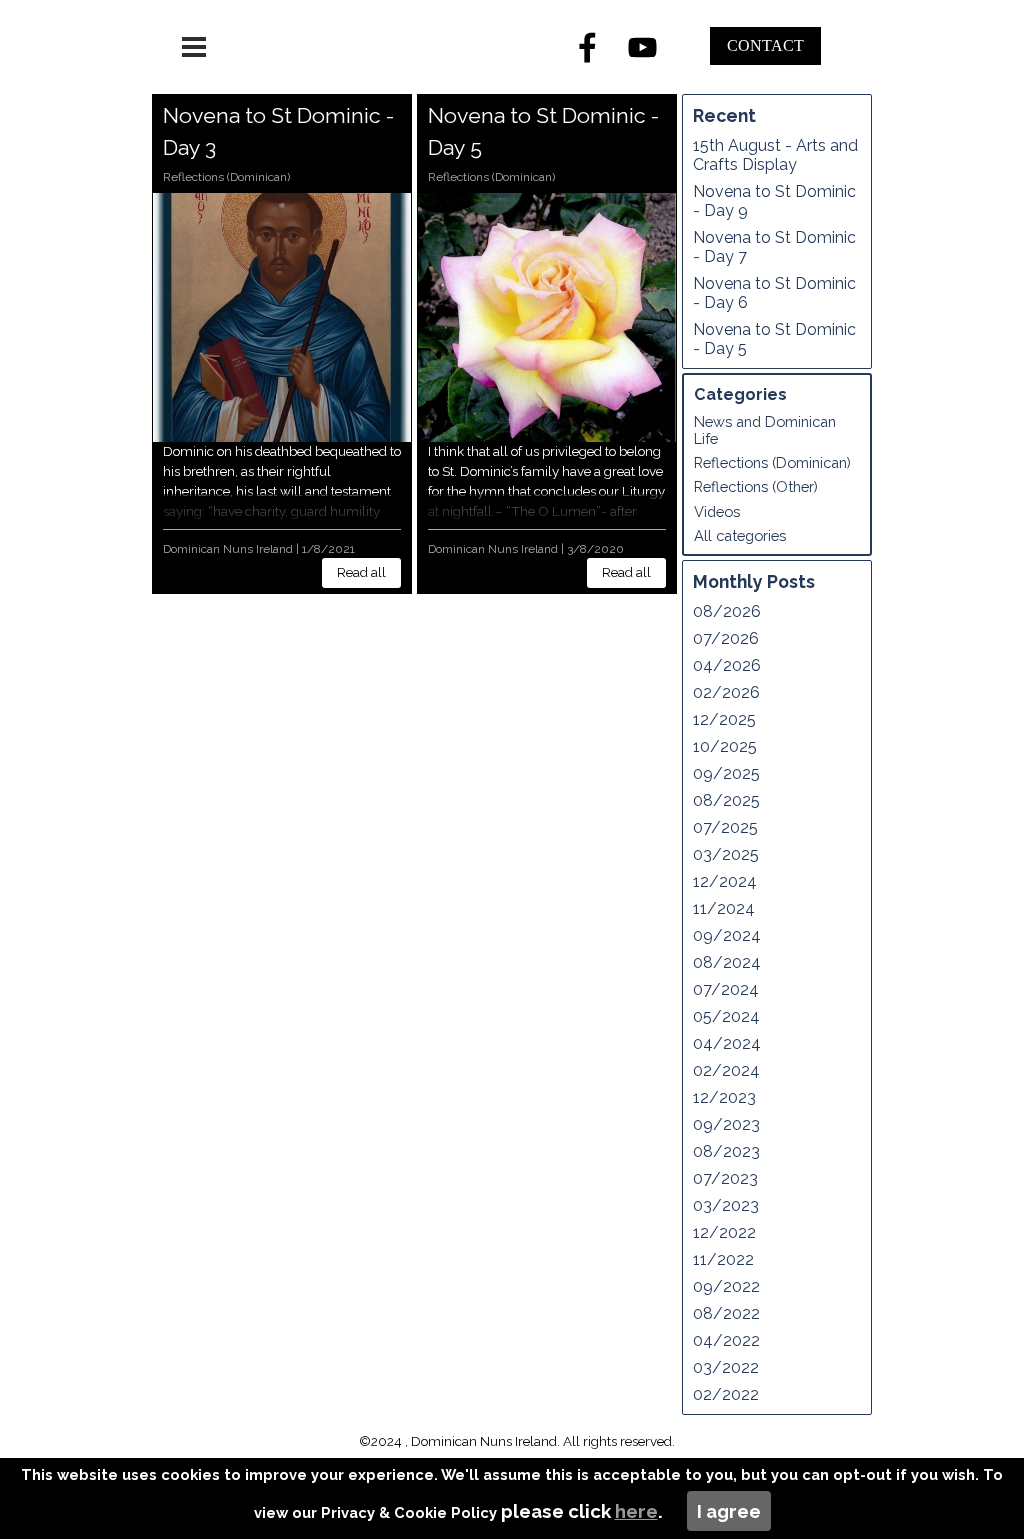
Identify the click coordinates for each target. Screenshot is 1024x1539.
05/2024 (726, 1016)
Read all (361, 572)
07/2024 (726, 989)
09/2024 (727, 935)
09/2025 (726, 773)
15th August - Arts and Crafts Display (775, 155)
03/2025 (726, 854)
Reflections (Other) (756, 486)
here (636, 1511)
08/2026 (727, 611)
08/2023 (726, 1151)
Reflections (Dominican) (226, 177)
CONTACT (765, 45)
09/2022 (726, 1286)
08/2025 (726, 800)
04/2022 (726, 1340)
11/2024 (724, 908)
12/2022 (724, 1232)
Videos (717, 511)
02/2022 (726, 1394)
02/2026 (726, 692)
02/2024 (726, 1070)
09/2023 (726, 1124)
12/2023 (724, 1097)
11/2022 (723, 1259)
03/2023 (726, 1205)
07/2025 (725, 827)
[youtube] (643, 47)
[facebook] (588, 47)
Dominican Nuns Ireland (228, 549)
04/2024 (727, 1043)
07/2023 (725, 1178)
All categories (740, 535)
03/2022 (726, 1367)
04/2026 (727, 665)
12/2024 (725, 881)
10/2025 (725, 746)
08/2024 (727, 962)
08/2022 (726, 1313)
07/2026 (726, 638)
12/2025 (724, 719)
